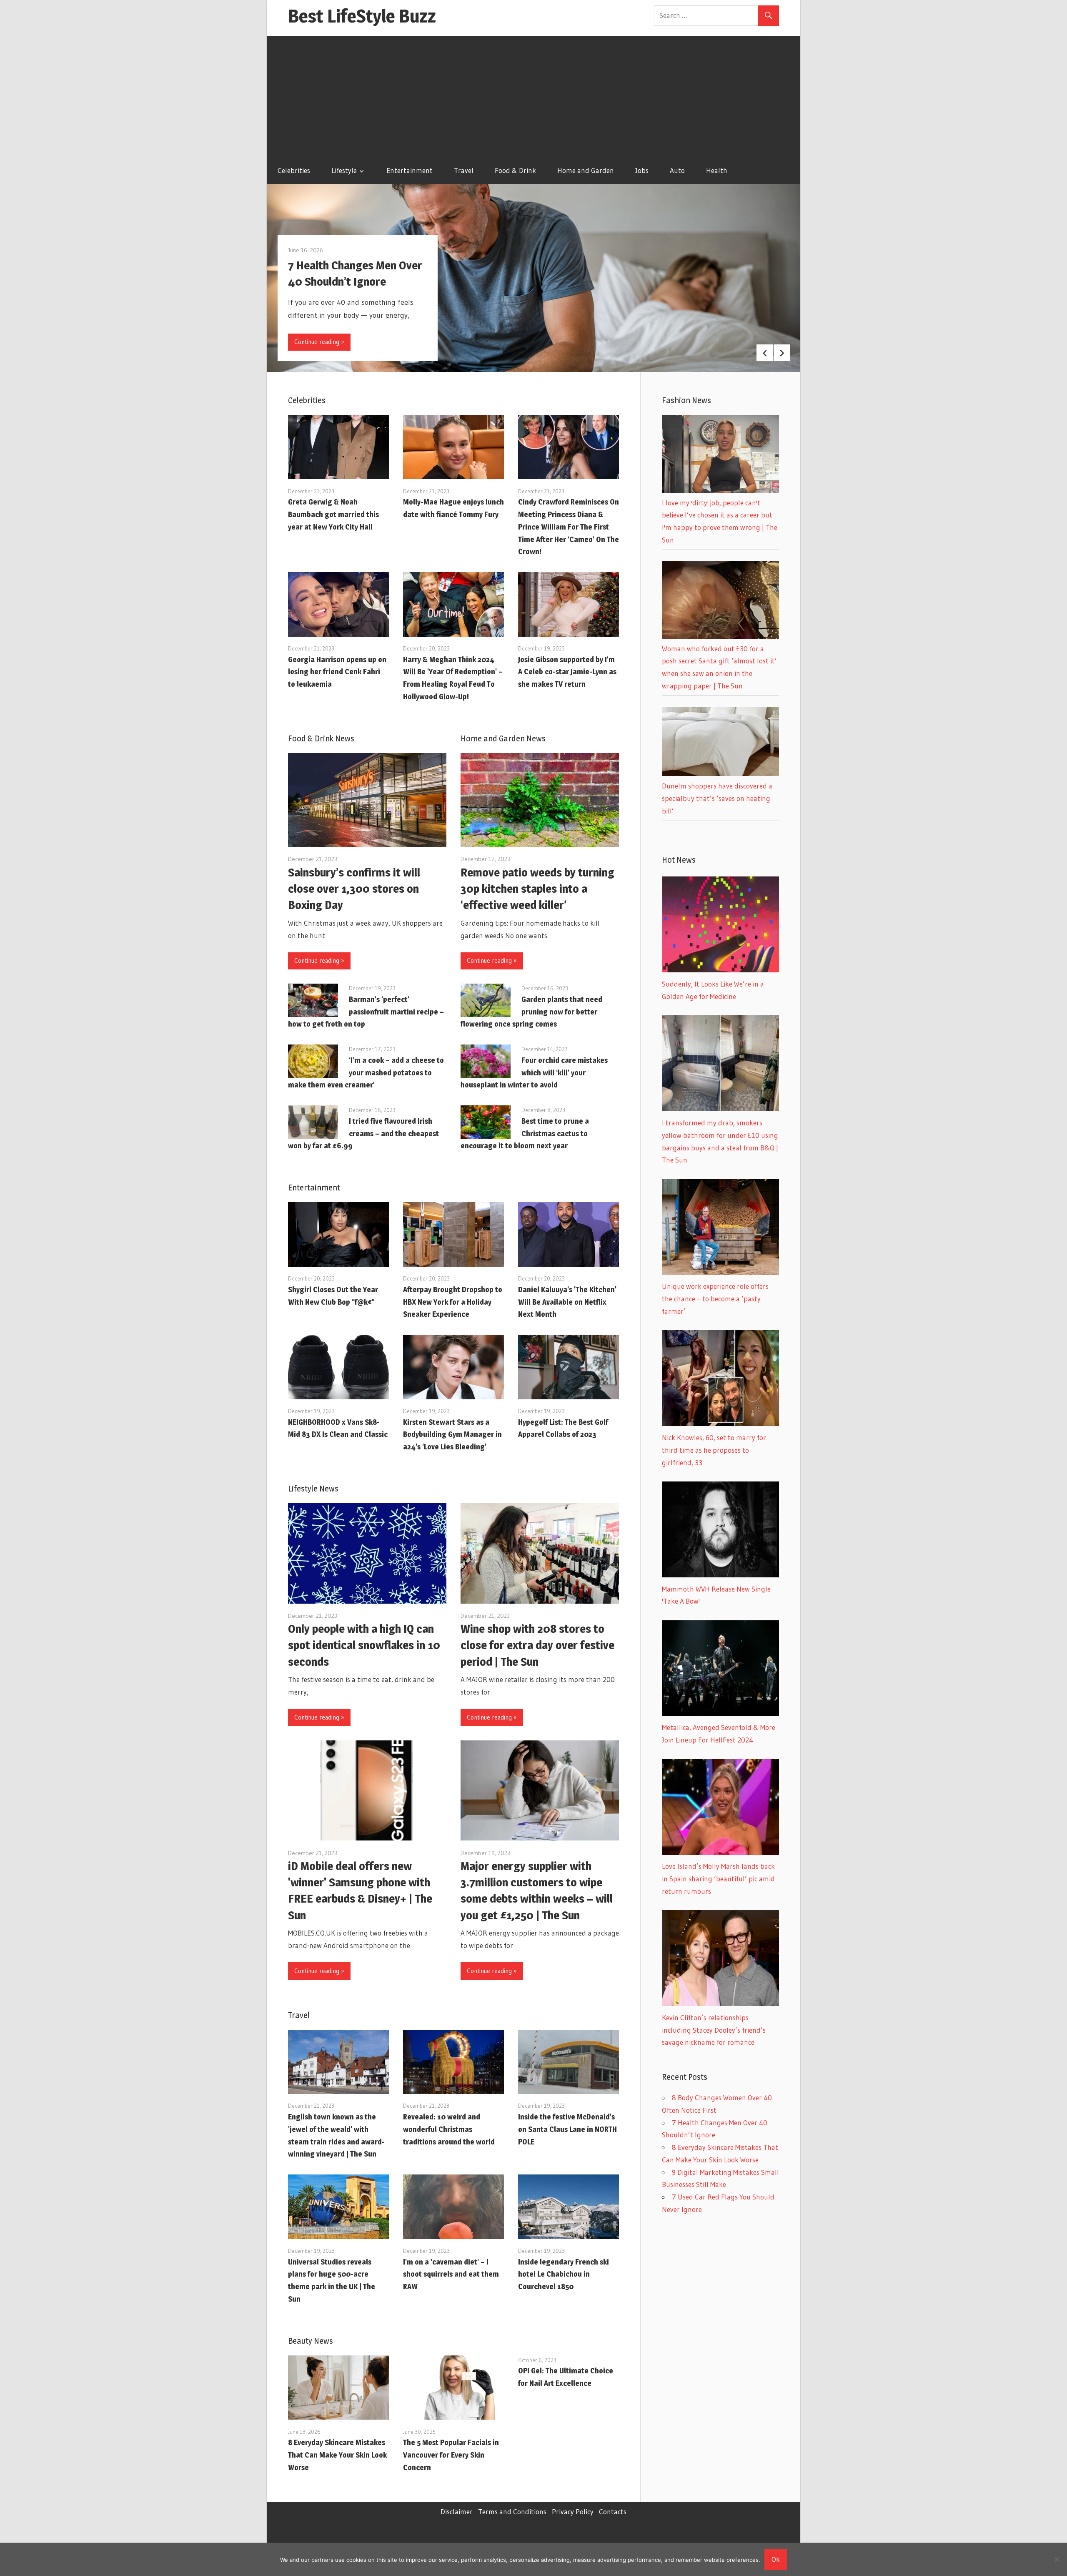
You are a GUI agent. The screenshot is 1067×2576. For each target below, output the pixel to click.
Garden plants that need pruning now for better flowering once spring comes (531, 1012)
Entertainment (410, 170)
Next (782, 353)
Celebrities (294, 170)
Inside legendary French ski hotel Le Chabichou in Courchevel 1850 (564, 2274)
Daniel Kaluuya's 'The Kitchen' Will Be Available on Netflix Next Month (567, 1302)
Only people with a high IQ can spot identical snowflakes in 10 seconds (364, 1645)
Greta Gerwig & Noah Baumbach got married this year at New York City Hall (333, 514)
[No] (1057, 2559)
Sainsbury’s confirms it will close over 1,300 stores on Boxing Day (354, 889)
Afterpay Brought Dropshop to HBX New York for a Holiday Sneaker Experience (453, 1302)
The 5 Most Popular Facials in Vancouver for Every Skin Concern (451, 2455)
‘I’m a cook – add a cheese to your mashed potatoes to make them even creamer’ (366, 1073)
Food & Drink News (321, 738)
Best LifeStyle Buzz (362, 16)
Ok (776, 2559)
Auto (677, 170)
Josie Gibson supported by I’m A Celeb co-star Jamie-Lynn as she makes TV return (567, 672)
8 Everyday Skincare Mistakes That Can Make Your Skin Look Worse (337, 2455)
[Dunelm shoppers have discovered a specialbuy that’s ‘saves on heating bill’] (720, 773)
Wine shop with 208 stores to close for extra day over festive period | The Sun (537, 1645)
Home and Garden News (503, 738)
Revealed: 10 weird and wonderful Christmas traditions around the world (449, 2129)
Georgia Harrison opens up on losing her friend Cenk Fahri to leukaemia (337, 672)
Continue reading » (319, 342)
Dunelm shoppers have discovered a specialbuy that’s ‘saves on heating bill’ (717, 798)
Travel (464, 170)
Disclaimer (457, 2512)
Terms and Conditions (512, 2512)
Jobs (642, 170)
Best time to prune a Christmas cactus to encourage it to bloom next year (525, 1134)
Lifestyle (344, 170)
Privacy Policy (573, 2512)
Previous (765, 353)
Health (717, 170)
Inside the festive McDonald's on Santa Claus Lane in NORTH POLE (567, 2129)
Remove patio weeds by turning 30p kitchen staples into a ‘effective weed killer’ (537, 889)
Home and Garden (586, 170)
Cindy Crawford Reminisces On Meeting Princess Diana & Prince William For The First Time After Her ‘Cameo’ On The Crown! (569, 527)
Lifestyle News (313, 1489)
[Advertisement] (533, 95)
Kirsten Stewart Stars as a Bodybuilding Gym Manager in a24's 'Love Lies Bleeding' (452, 1435)
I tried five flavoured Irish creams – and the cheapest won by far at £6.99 (363, 1134)
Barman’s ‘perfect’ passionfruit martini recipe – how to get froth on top (366, 1012)
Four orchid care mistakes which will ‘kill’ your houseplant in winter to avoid (534, 1073)
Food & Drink (515, 170)
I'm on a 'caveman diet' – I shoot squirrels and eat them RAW (451, 2274)
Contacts (613, 2512)
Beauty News (311, 2341)
